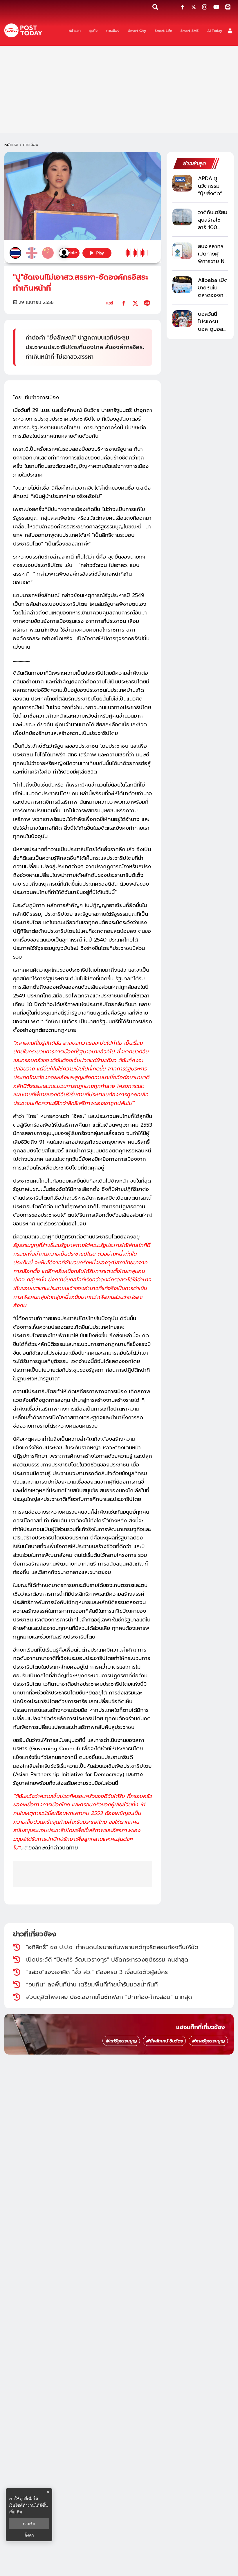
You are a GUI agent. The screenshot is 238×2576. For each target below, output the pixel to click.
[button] (230, 31)
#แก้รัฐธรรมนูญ (121, 2041)
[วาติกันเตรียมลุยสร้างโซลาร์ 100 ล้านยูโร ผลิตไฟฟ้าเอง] (182, 217)
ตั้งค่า (29, 2535)
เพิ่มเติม (15, 2512)
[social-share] (183, 7)
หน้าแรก (11, 145)
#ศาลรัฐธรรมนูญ (208, 2041)
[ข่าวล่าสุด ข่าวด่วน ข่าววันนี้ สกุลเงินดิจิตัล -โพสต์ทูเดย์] (23, 31)
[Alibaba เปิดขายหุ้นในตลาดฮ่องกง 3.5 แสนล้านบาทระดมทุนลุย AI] (182, 285)
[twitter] (135, 303)
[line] (147, 303)
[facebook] (124, 303)
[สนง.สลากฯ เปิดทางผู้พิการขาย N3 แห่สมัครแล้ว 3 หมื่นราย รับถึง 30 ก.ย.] (182, 251)
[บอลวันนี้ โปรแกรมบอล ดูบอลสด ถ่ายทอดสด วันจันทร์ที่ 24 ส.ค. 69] (182, 319)
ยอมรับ (29, 2524)
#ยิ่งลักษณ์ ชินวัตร (164, 2041)
